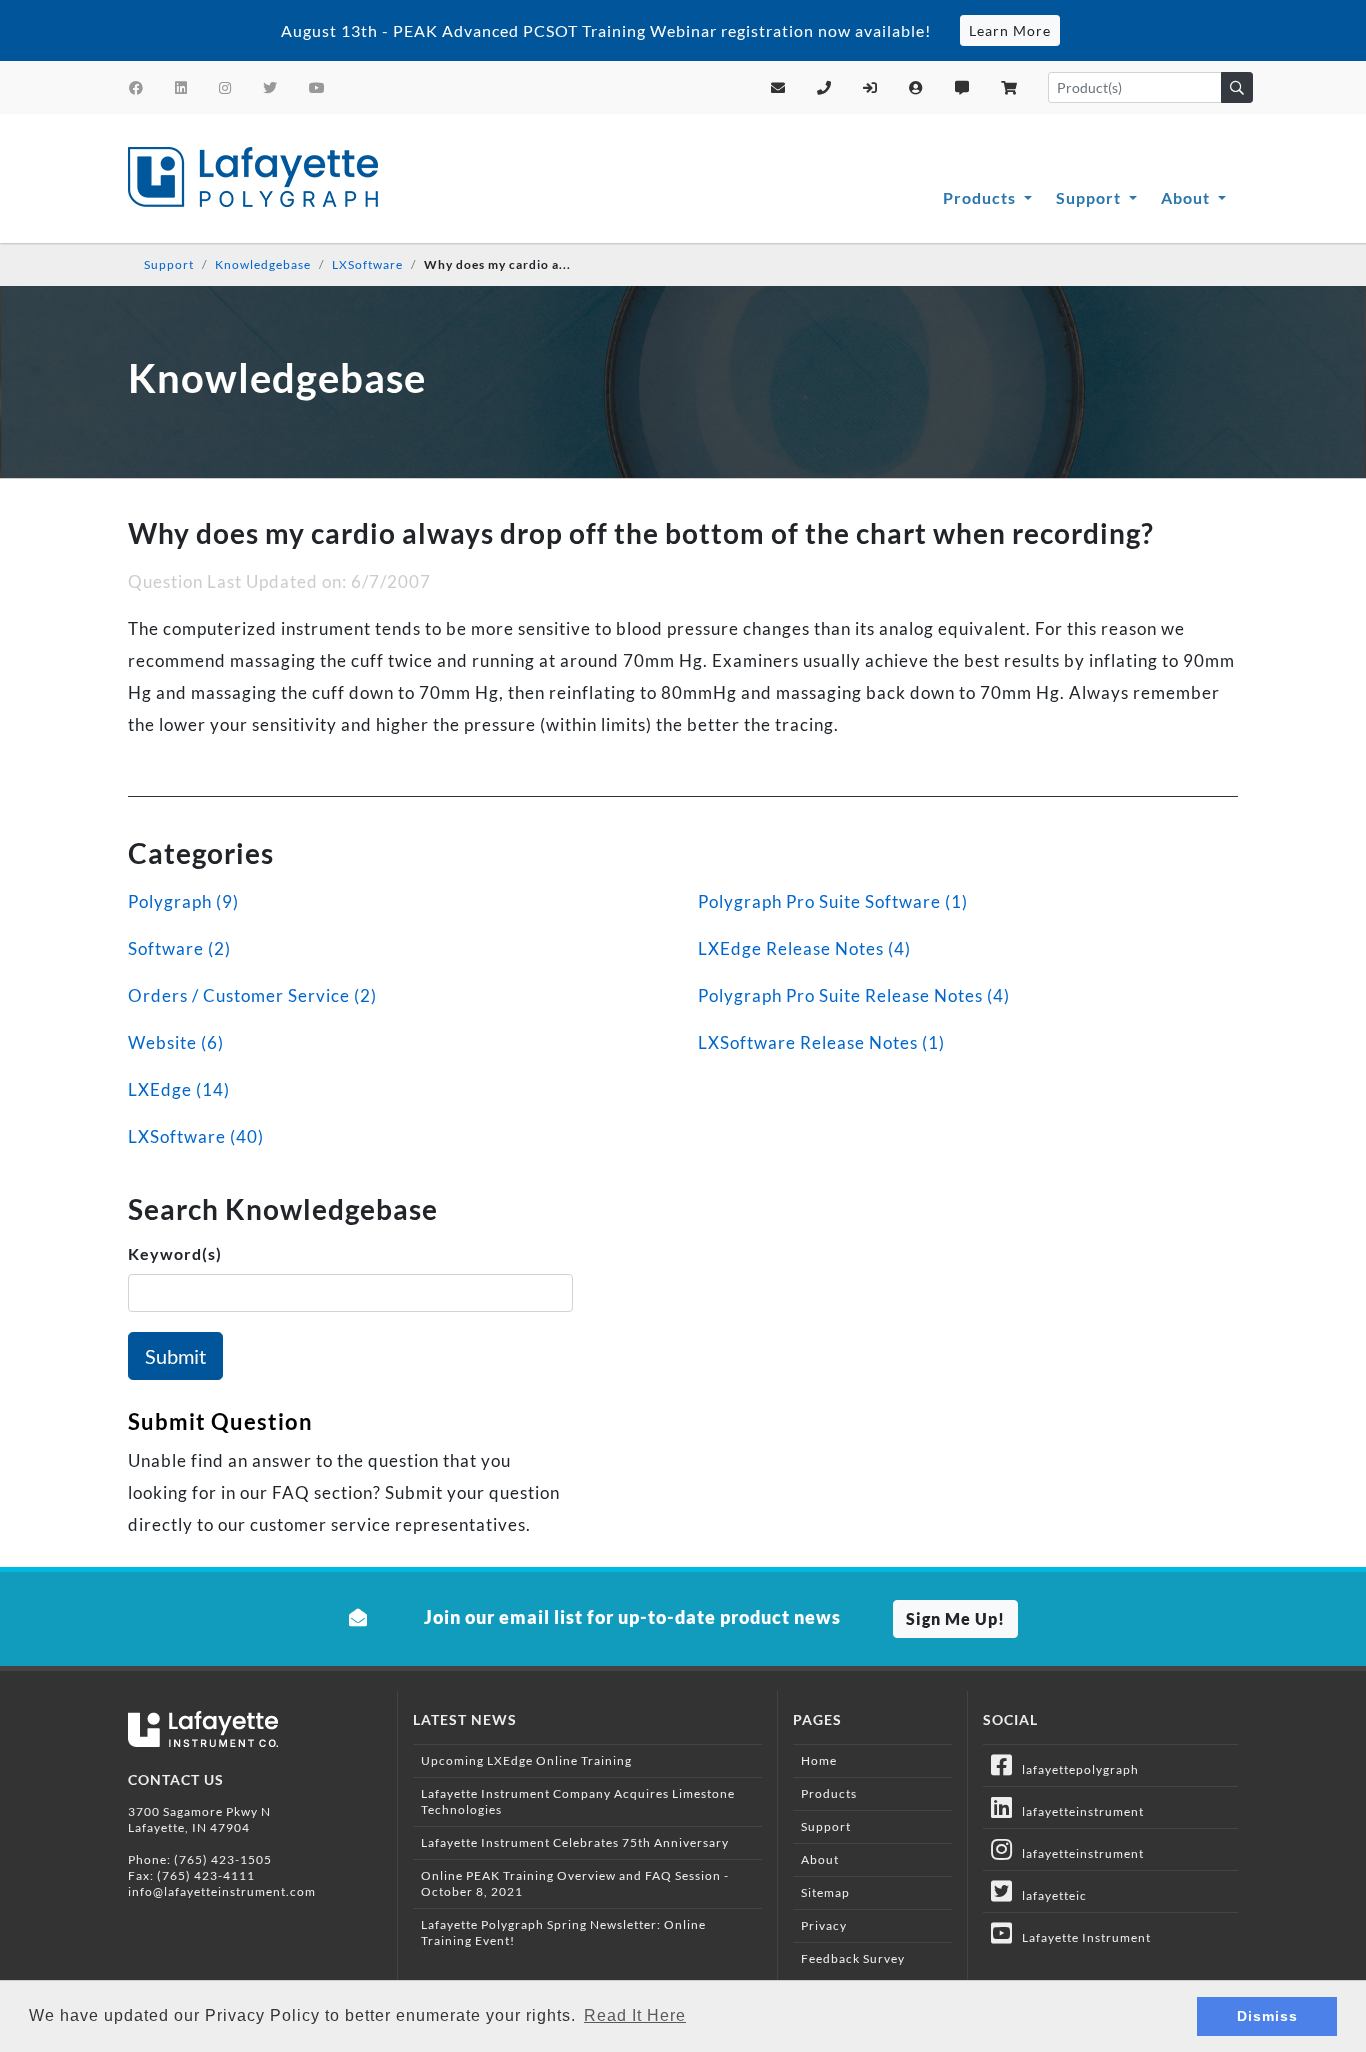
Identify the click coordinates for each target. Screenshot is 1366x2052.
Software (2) (179, 948)
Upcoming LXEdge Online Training (526, 1760)
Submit (175, 1356)
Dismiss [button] (1267, 2016)
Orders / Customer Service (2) (252, 995)
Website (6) (176, 1042)
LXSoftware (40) (196, 1136)
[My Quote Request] (962, 87)
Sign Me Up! (955, 1618)
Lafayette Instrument (1082, 1937)
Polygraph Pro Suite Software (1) (833, 901)
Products (981, 197)
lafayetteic (1050, 1895)
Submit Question (220, 1421)
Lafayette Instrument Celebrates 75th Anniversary (575, 1842)
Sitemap (825, 1892)
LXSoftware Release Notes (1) (821, 1042)
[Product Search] (1237, 87)
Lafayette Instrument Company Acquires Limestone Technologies (578, 1801)
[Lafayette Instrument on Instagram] (225, 87)
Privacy (824, 1925)
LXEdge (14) (179, 1089)
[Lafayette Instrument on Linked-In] (181, 87)
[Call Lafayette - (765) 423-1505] (824, 87)
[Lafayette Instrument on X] (270, 87)
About (1187, 197)
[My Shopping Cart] (1009, 87)
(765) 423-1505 (223, 1859)
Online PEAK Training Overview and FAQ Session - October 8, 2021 (575, 1883)
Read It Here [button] (635, 2015)
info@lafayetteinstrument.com (222, 1891)
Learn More (1010, 30)
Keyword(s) (175, 1253)
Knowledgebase (263, 264)
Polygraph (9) (183, 901)
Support (1090, 197)
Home (819, 1760)
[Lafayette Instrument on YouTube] (317, 87)
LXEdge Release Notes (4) (804, 948)
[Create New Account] (916, 87)
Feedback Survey (853, 1958)
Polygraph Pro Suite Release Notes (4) (854, 995)
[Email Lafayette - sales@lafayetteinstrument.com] (778, 87)
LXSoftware (367, 264)
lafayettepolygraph (1076, 1769)
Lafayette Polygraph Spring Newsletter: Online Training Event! (563, 1932)
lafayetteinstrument (1078, 1811)
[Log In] (870, 87)
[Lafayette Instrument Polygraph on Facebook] (136, 87)
